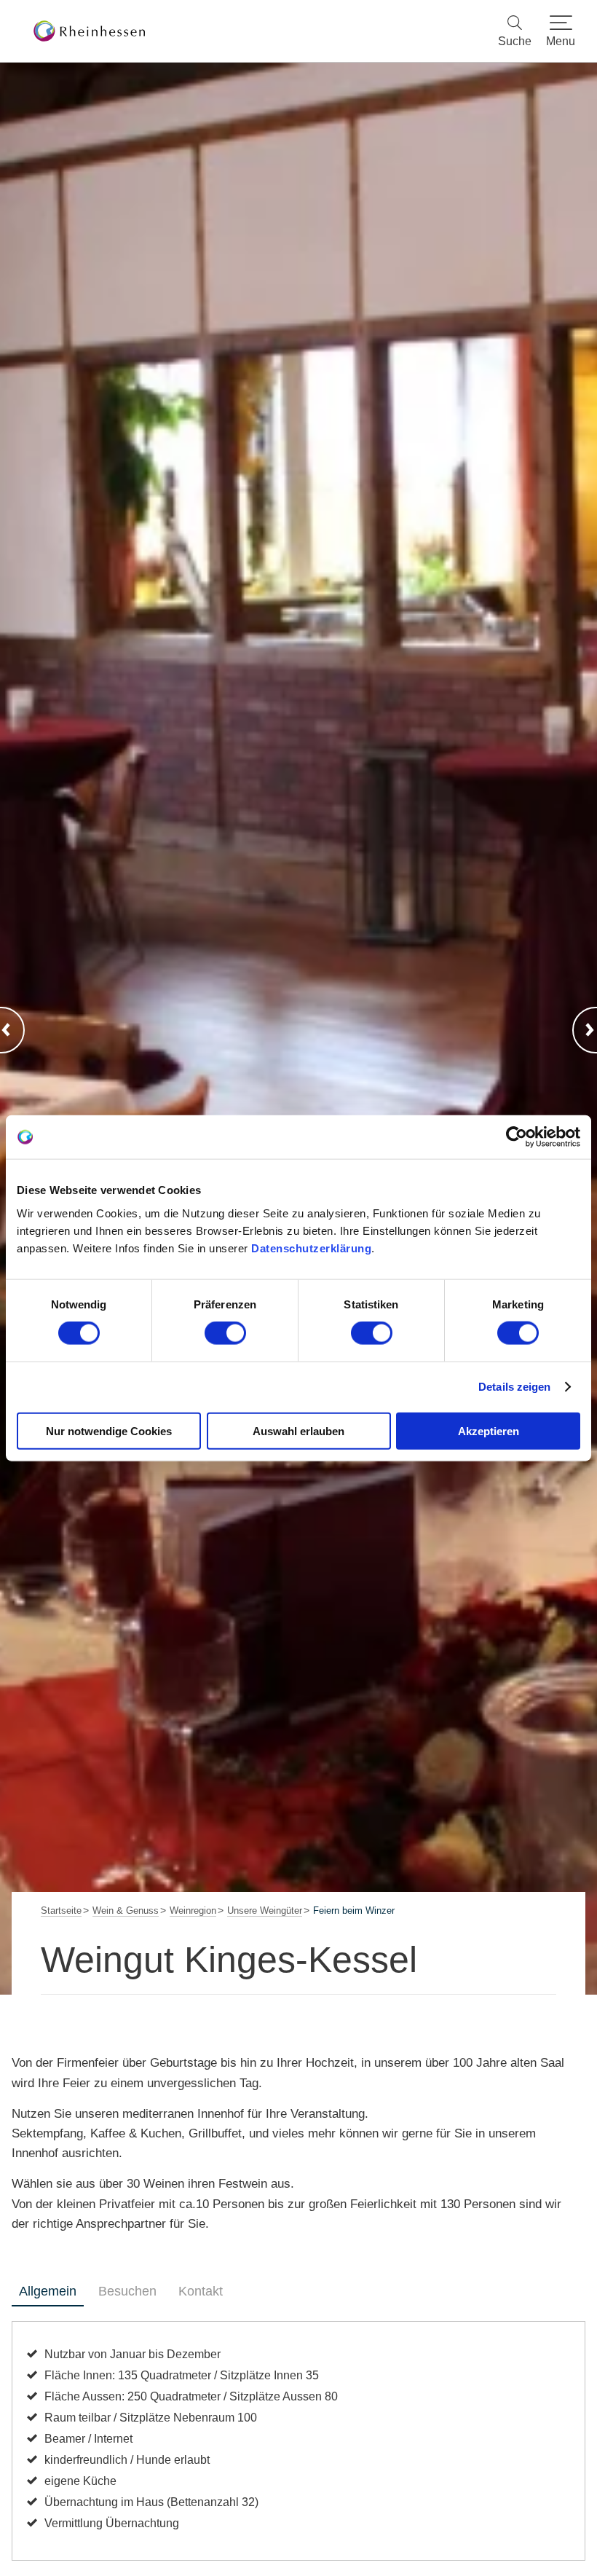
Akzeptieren (489, 1430)
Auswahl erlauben (298, 1430)
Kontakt (201, 2291)
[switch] (225, 1333)
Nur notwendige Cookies (109, 1430)
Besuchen (127, 2291)
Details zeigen (514, 1387)
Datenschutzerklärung (311, 1248)
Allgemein (48, 2291)
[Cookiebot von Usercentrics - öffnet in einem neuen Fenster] (517, 1137)
